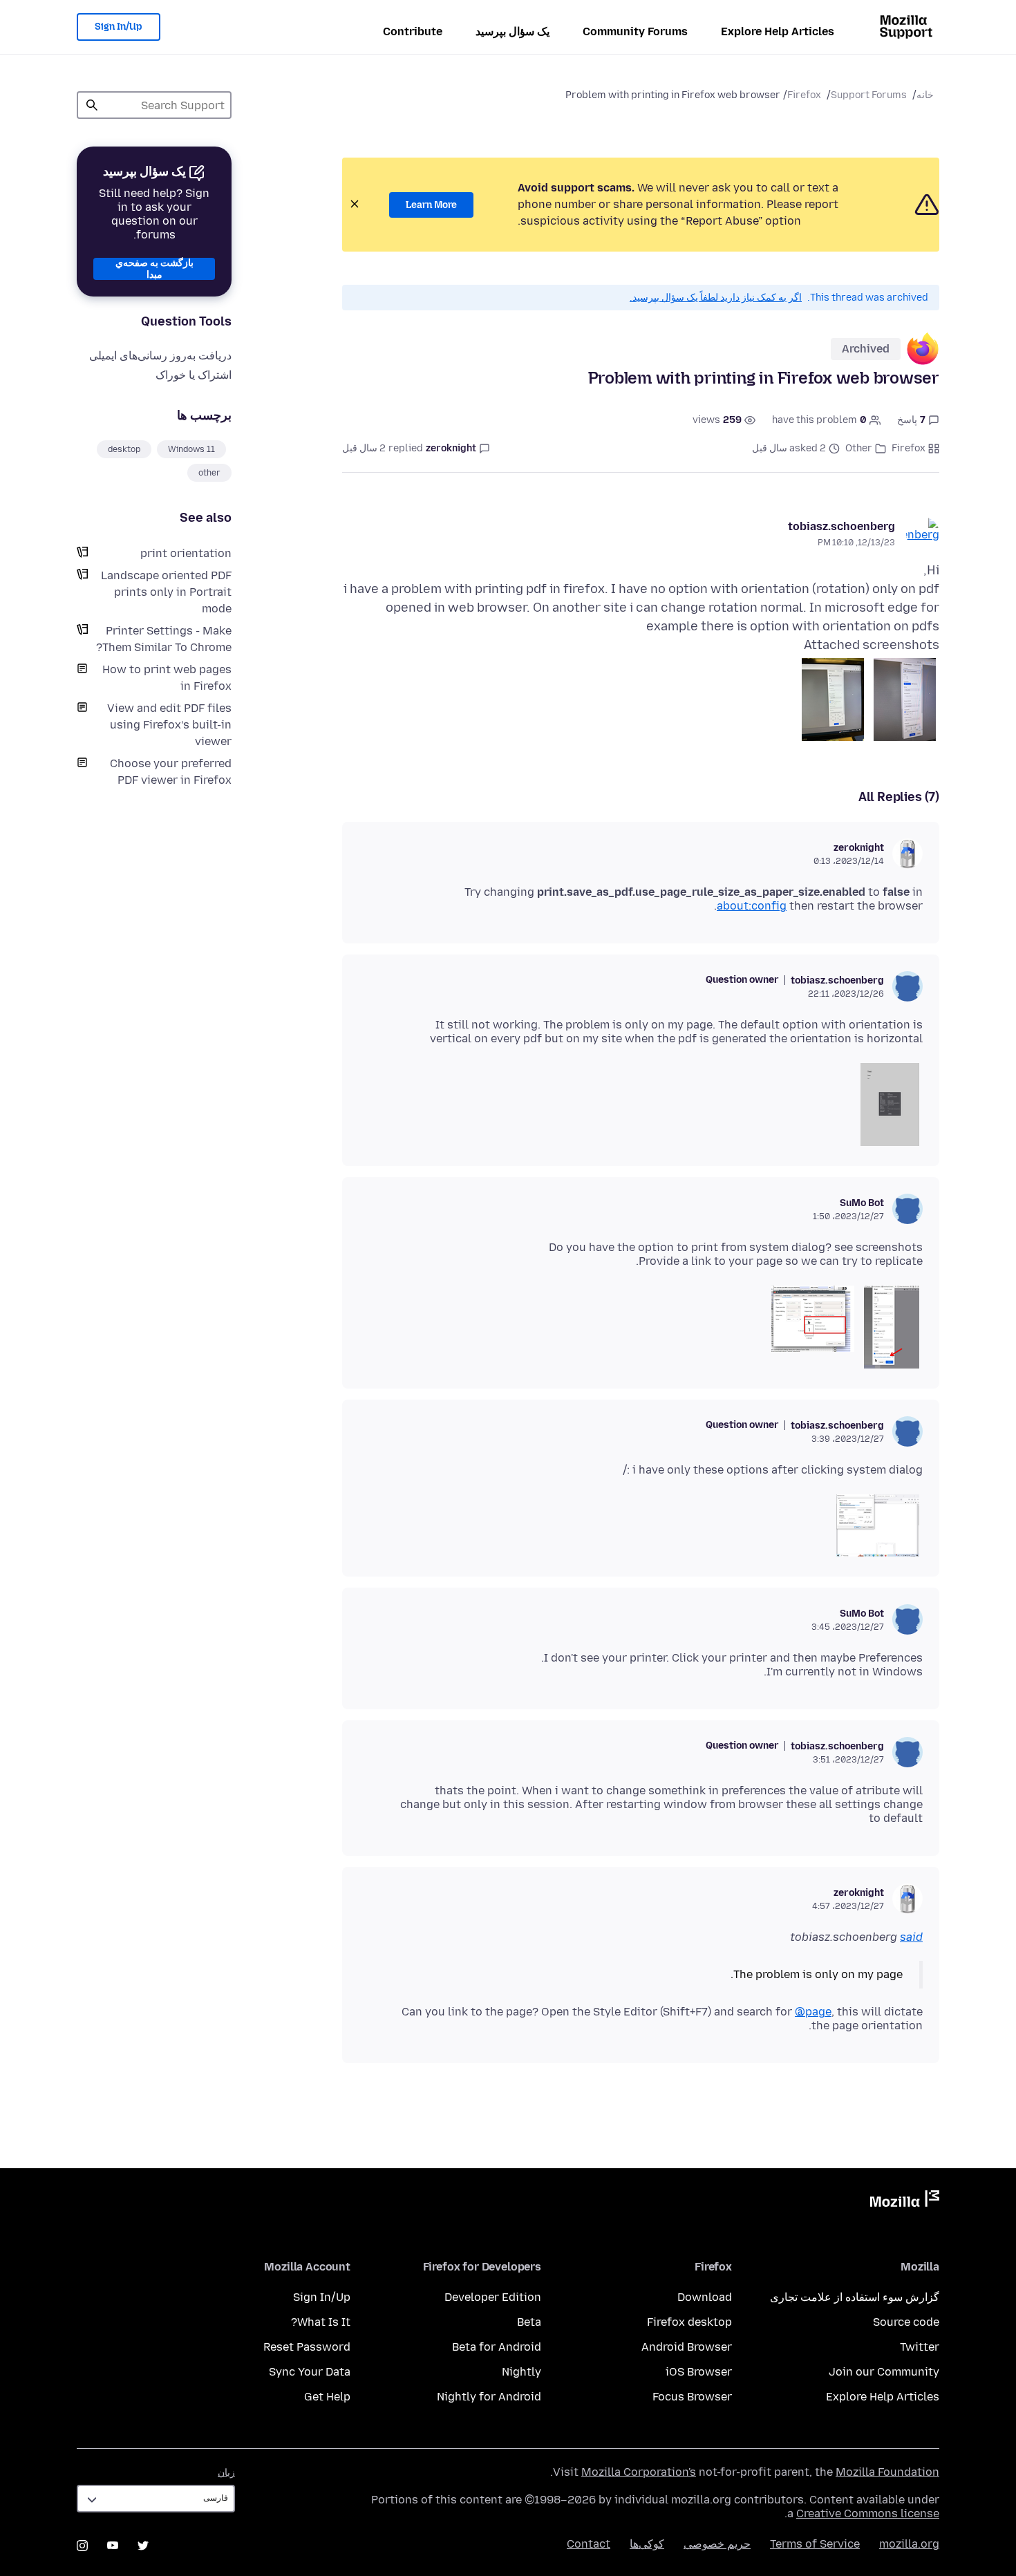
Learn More (431, 205)
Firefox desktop (689, 2322)
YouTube (113, 2546)
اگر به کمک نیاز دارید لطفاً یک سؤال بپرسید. (716, 298)
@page (813, 2012)
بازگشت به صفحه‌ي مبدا (154, 269)
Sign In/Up (119, 27)
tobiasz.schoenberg (841, 526)
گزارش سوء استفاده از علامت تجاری (855, 2297)
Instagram (82, 2546)
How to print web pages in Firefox (167, 678)
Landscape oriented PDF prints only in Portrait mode (166, 592)
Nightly (521, 2372)
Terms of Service (815, 2544)
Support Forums (869, 95)
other (209, 473)
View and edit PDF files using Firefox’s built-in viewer (169, 725)
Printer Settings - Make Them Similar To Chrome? (164, 639)
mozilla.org (909, 2544)
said (911, 1937)
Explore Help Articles (778, 31)
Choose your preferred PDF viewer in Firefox (171, 772)
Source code (906, 2322)
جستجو (92, 105)
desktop (124, 449)
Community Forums (635, 31)
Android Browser (687, 2347)
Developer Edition (493, 2297)
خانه (925, 95)
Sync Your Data (310, 2372)
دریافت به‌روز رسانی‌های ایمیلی (160, 356)
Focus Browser (692, 2397)
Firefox (804, 95)
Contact (589, 2544)
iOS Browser (699, 2372)
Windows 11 (191, 449)
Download (705, 2297)
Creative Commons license (868, 2513)
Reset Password (307, 2347)
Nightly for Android (489, 2397)
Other (859, 448)
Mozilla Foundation (887, 2472)
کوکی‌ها (647, 2544)
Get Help (327, 2397)
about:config (752, 906)
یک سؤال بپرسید (512, 31)
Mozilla (905, 2201)
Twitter (920, 2347)
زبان (226, 2473)
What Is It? (321, 2322)
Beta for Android (497, 2347)
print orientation (186, 553)
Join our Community (884, 2372)
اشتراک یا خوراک (194, 375)
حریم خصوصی (717, 2544)
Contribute (413, 31)
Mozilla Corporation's (639, 2472)
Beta (529, 2322)
